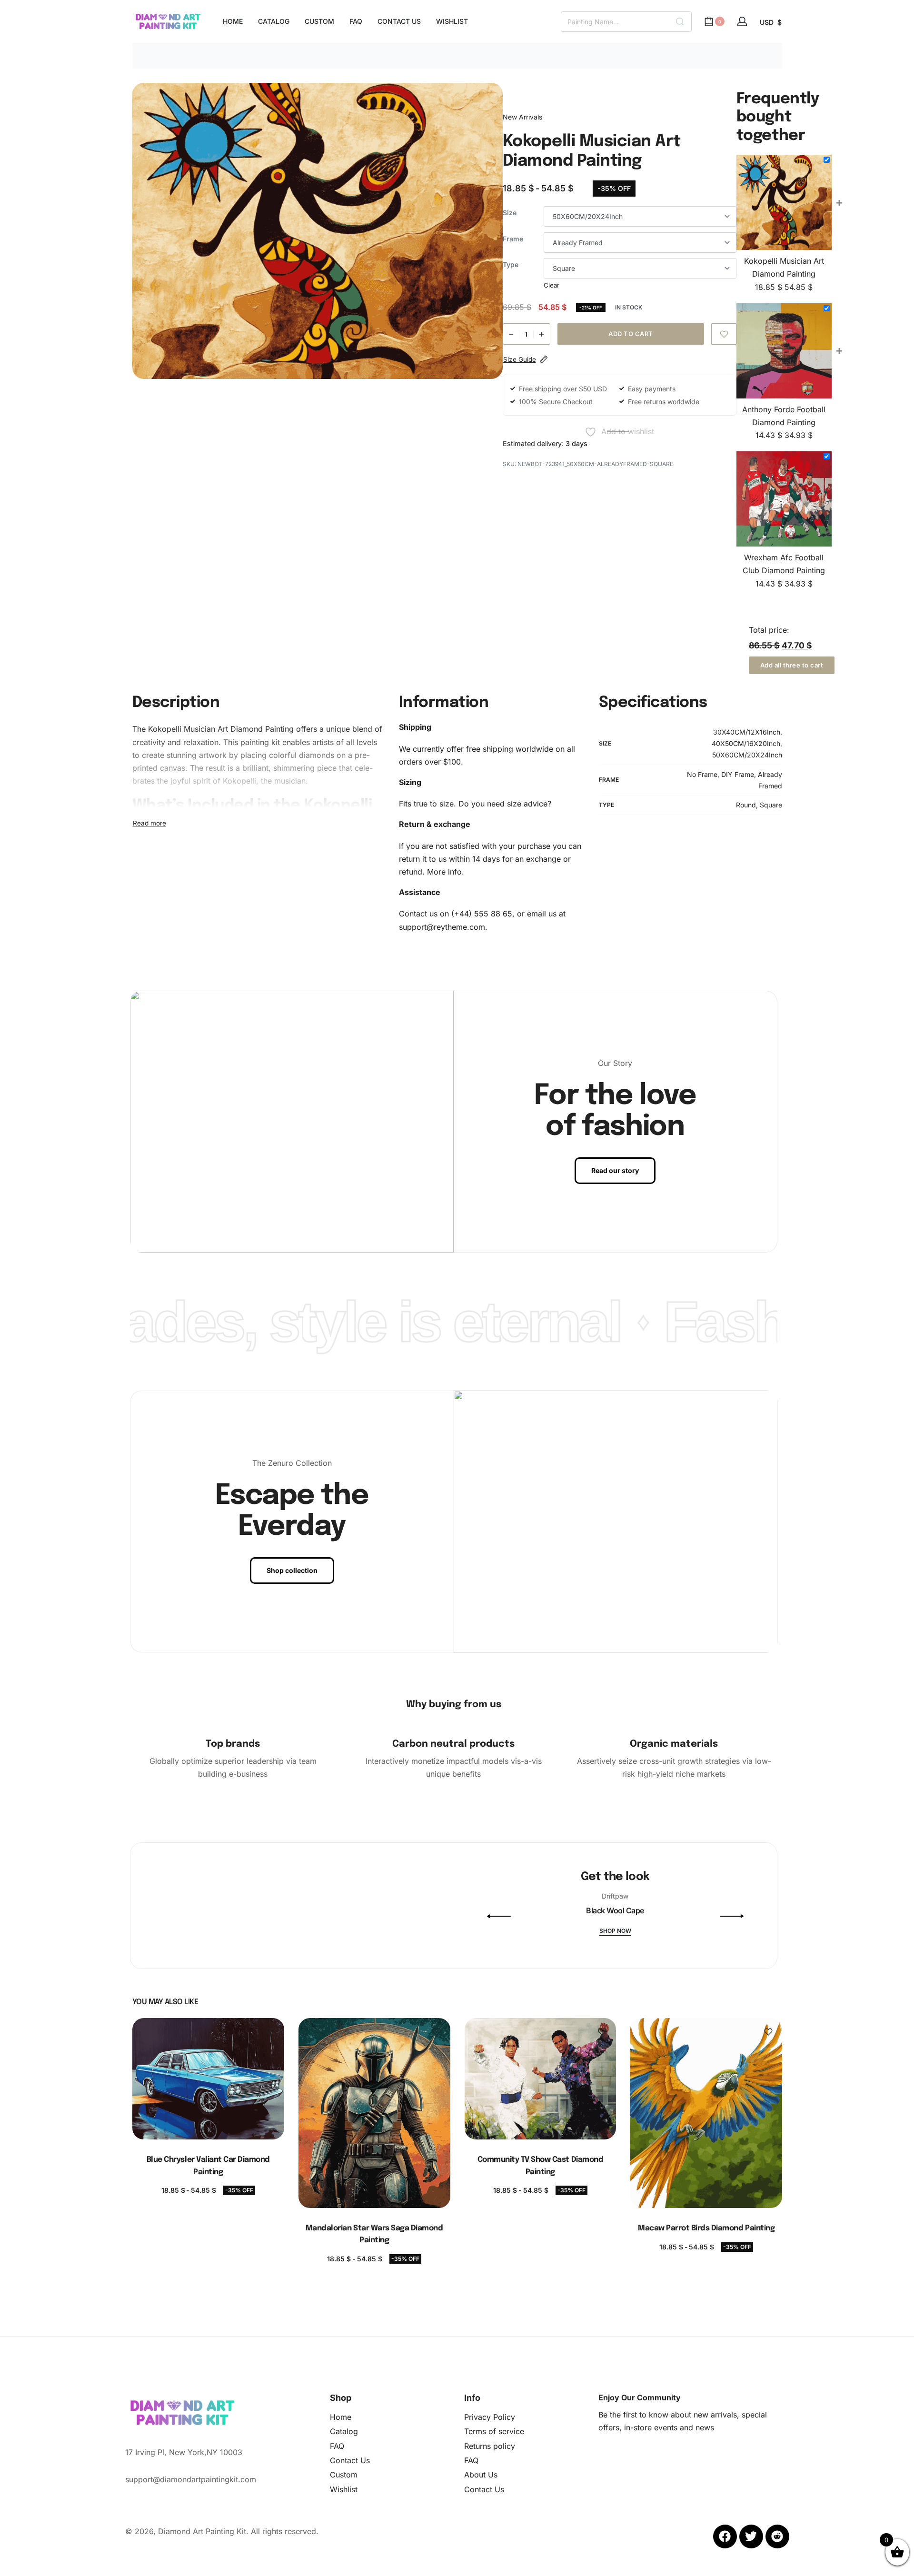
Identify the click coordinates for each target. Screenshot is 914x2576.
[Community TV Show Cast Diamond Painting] (540, 2079)
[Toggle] (149, 823)
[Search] (680, 22)
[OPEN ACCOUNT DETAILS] (742, 21)
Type (511, 264)
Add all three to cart (792, 665)
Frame (513, 239)
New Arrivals (522, 117)
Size (510, 213)
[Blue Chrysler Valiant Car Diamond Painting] (208, 2079)
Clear (551, 285)
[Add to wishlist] (724, 334)
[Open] (294, 1966)
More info (444, 872)
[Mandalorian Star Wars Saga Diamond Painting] (374, 2113)
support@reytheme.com (442, 927)
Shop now (615, 1931)
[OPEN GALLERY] (318, 231)
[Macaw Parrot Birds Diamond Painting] (706, 2113)
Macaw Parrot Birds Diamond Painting (706, 2228)
